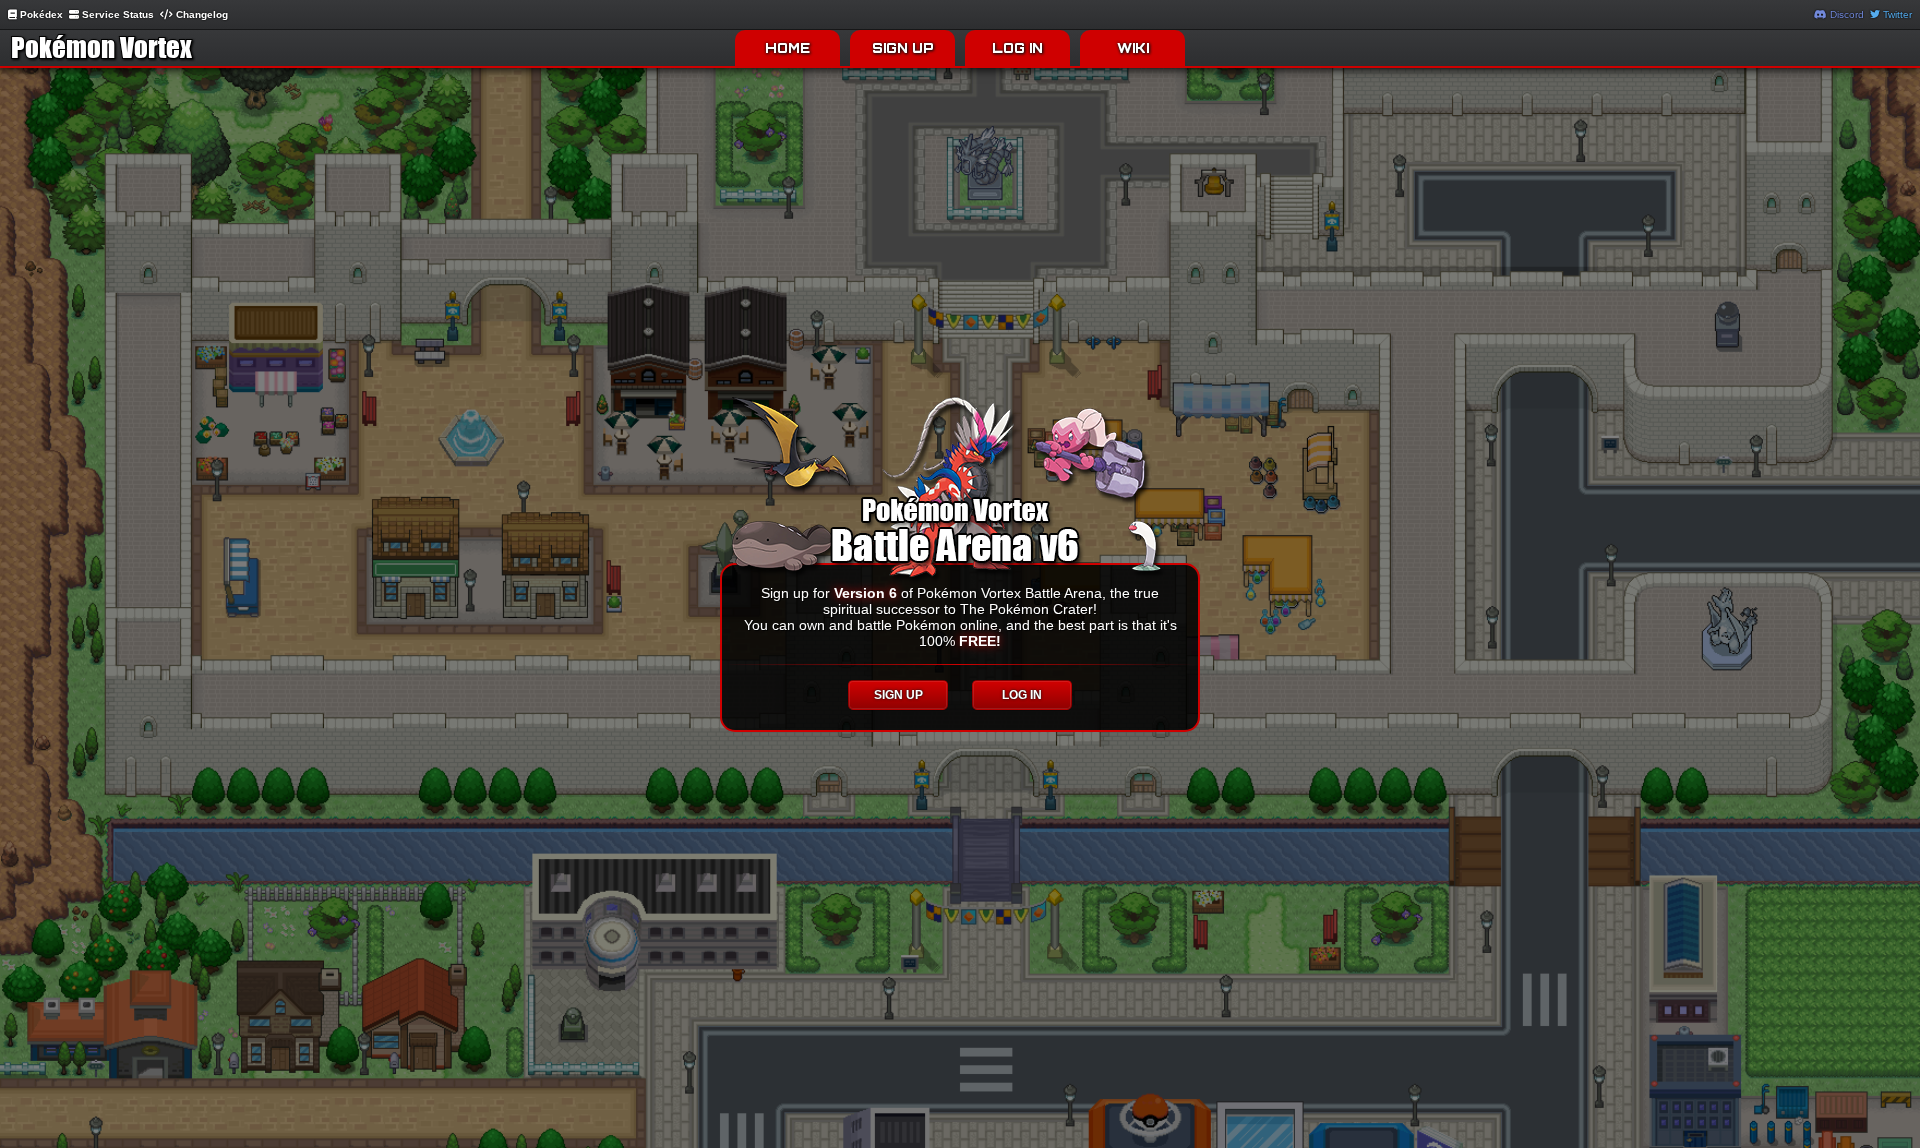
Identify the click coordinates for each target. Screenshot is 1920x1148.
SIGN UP (903, 48)
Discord (1845, 14)
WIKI (1133, 48)
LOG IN (1017, 48)
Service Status (116, 14)
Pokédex (40, 14)
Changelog (200, 14)
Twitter (1896, 14)
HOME (787, 48)
